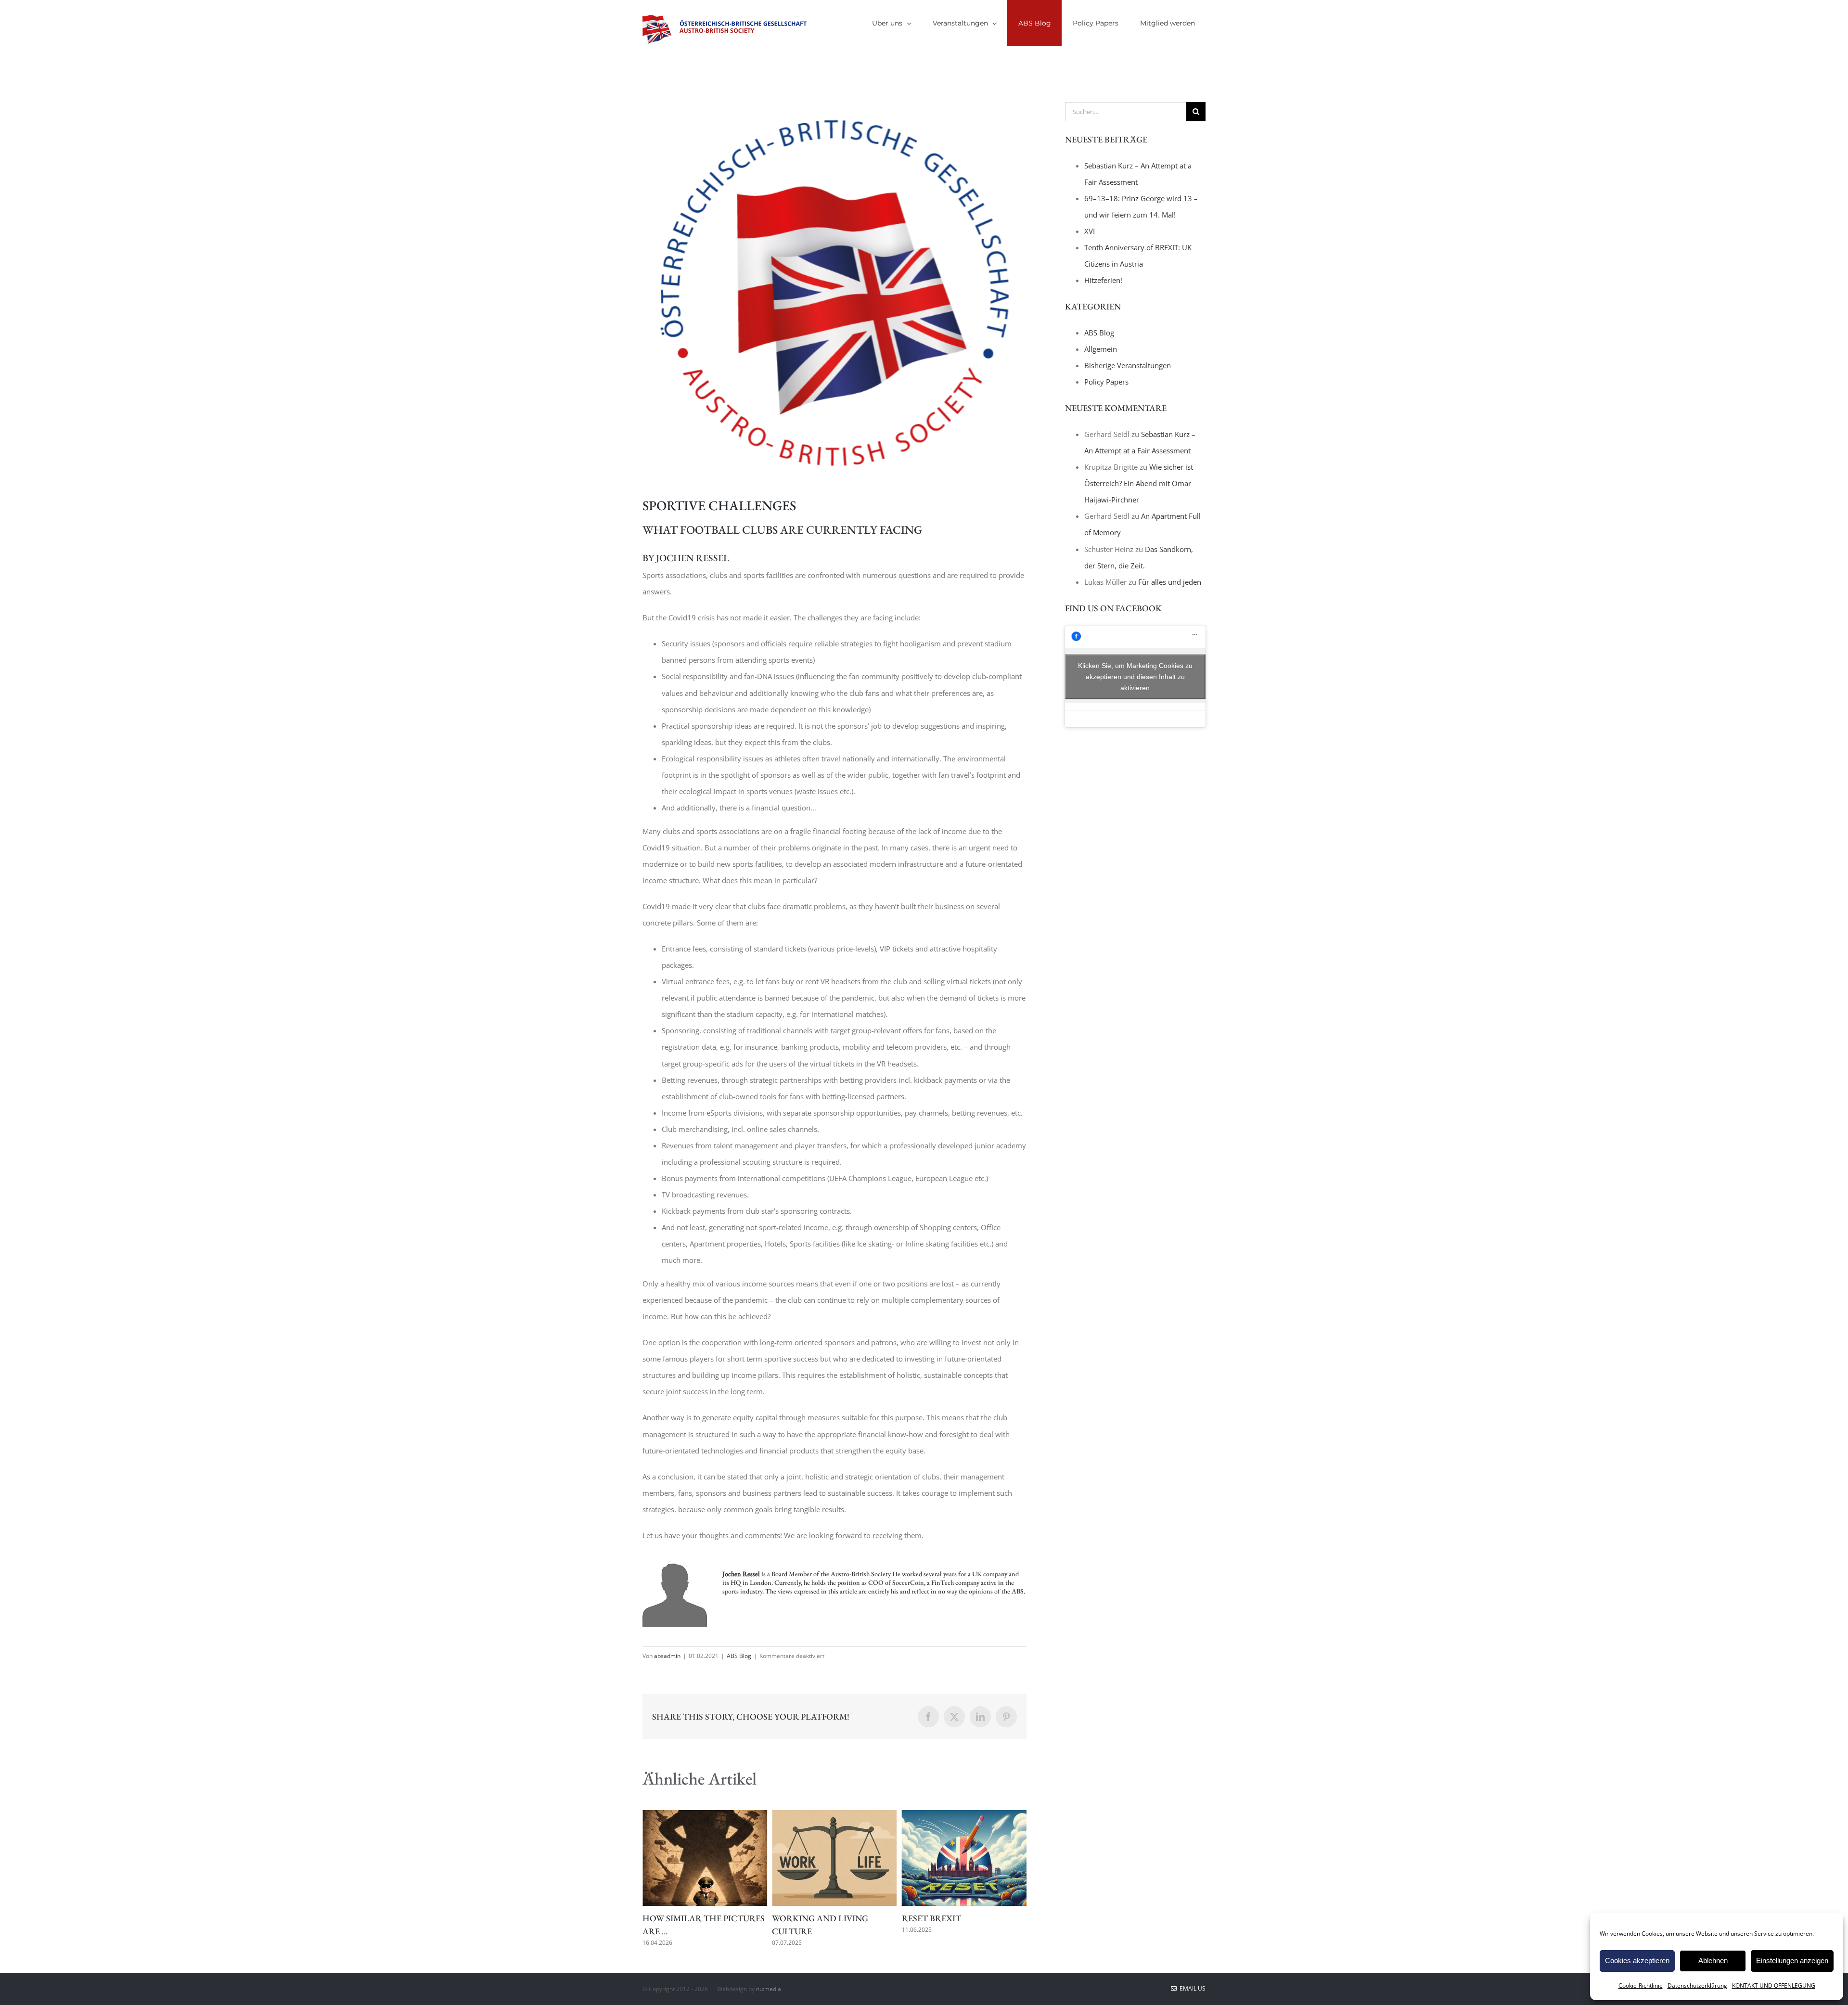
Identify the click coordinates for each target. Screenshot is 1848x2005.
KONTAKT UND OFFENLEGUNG (1774, 1986)
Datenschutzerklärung (1697, 1986)
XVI (1090, 231)
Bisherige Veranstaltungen (1128, 365)
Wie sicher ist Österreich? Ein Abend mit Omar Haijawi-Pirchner (1139, 483)
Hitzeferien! (1103, 280)
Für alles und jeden (1170, 582)
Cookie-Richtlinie (1641, 1986)
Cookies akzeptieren (1637, 1960)
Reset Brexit (802, 1918)
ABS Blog (739, 1656)
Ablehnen (1713, 1960)
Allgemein (1101, 349)
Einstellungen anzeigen (1792, 1960)
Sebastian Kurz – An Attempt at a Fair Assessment (949, 1931)
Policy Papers (1106, 382)
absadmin (667, 1656)
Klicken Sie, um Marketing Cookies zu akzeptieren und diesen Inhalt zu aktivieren (1135, 676)
